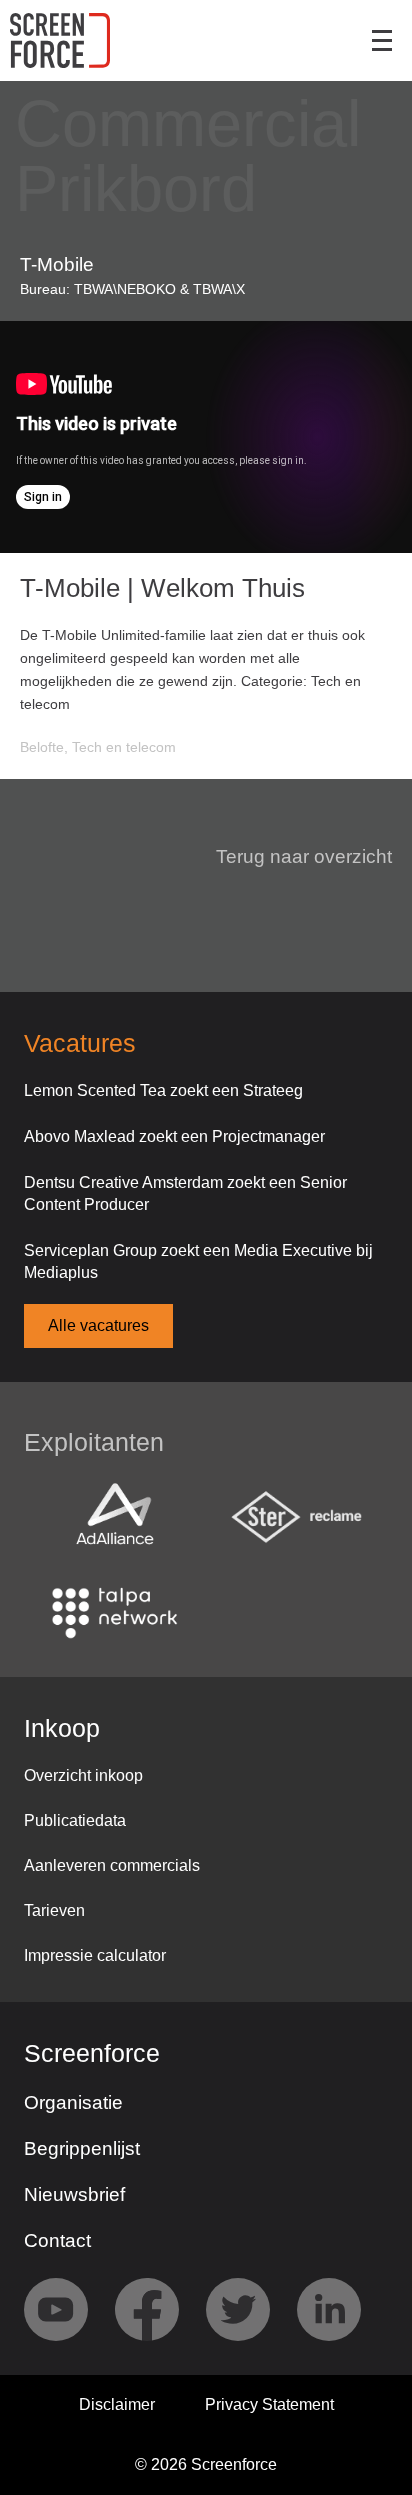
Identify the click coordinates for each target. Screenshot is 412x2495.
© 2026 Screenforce (206, 2464)
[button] (292, 857)
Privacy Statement (269, 2404)
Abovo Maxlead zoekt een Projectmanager (174, 1136)
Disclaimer (117, 2404)
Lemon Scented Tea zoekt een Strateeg (163, 1090)
